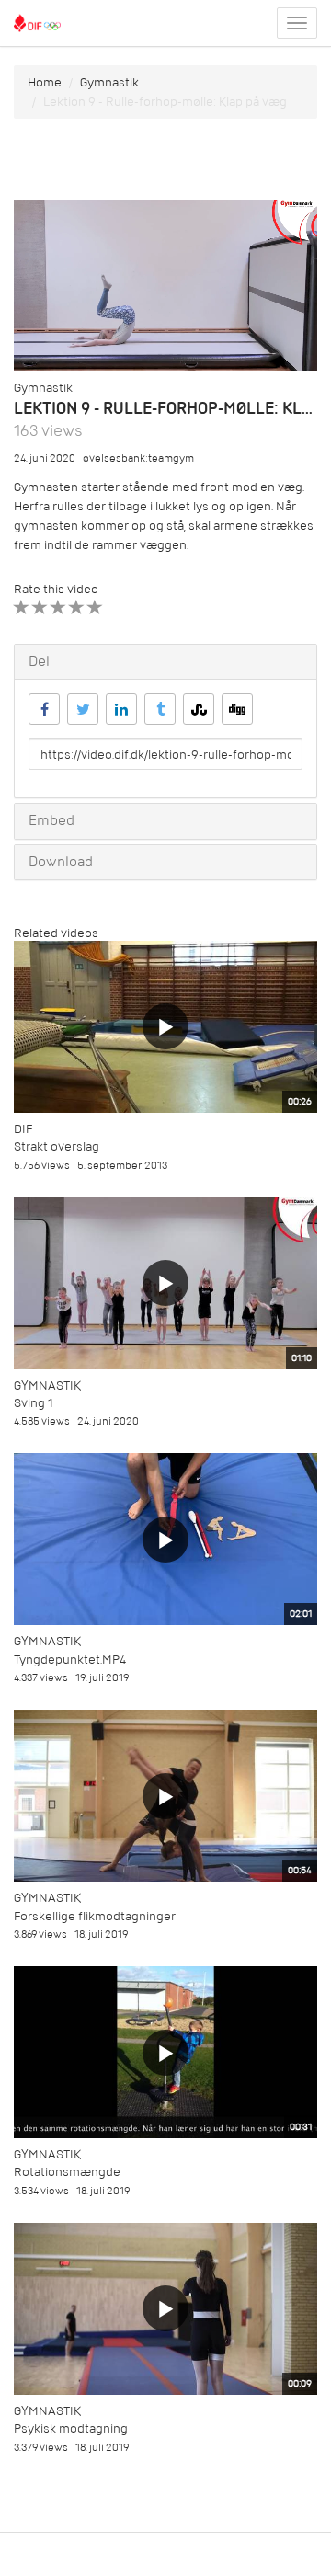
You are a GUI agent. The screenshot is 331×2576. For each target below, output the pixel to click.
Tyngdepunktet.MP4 (70, 1660)
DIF (23, 1129)
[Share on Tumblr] (160, 709)
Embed (51, 820)
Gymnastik (109, 82)
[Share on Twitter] (83, 709)
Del (39, 661)
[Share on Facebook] (44, 709)
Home (45, 82)
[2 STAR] (40, 607)
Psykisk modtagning (71, 2428)
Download (61, 862)
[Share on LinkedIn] (121, 709)
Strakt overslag (57, 1146)
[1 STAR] (22, 607)
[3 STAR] (58, 607)
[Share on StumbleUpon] (199, 709)
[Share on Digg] (237, 709)
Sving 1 (34, 1403)
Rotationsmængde (67, 2172)
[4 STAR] (77, 607)
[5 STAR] (95, 607)
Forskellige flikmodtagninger (95, 1916)
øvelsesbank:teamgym (138, 458)
